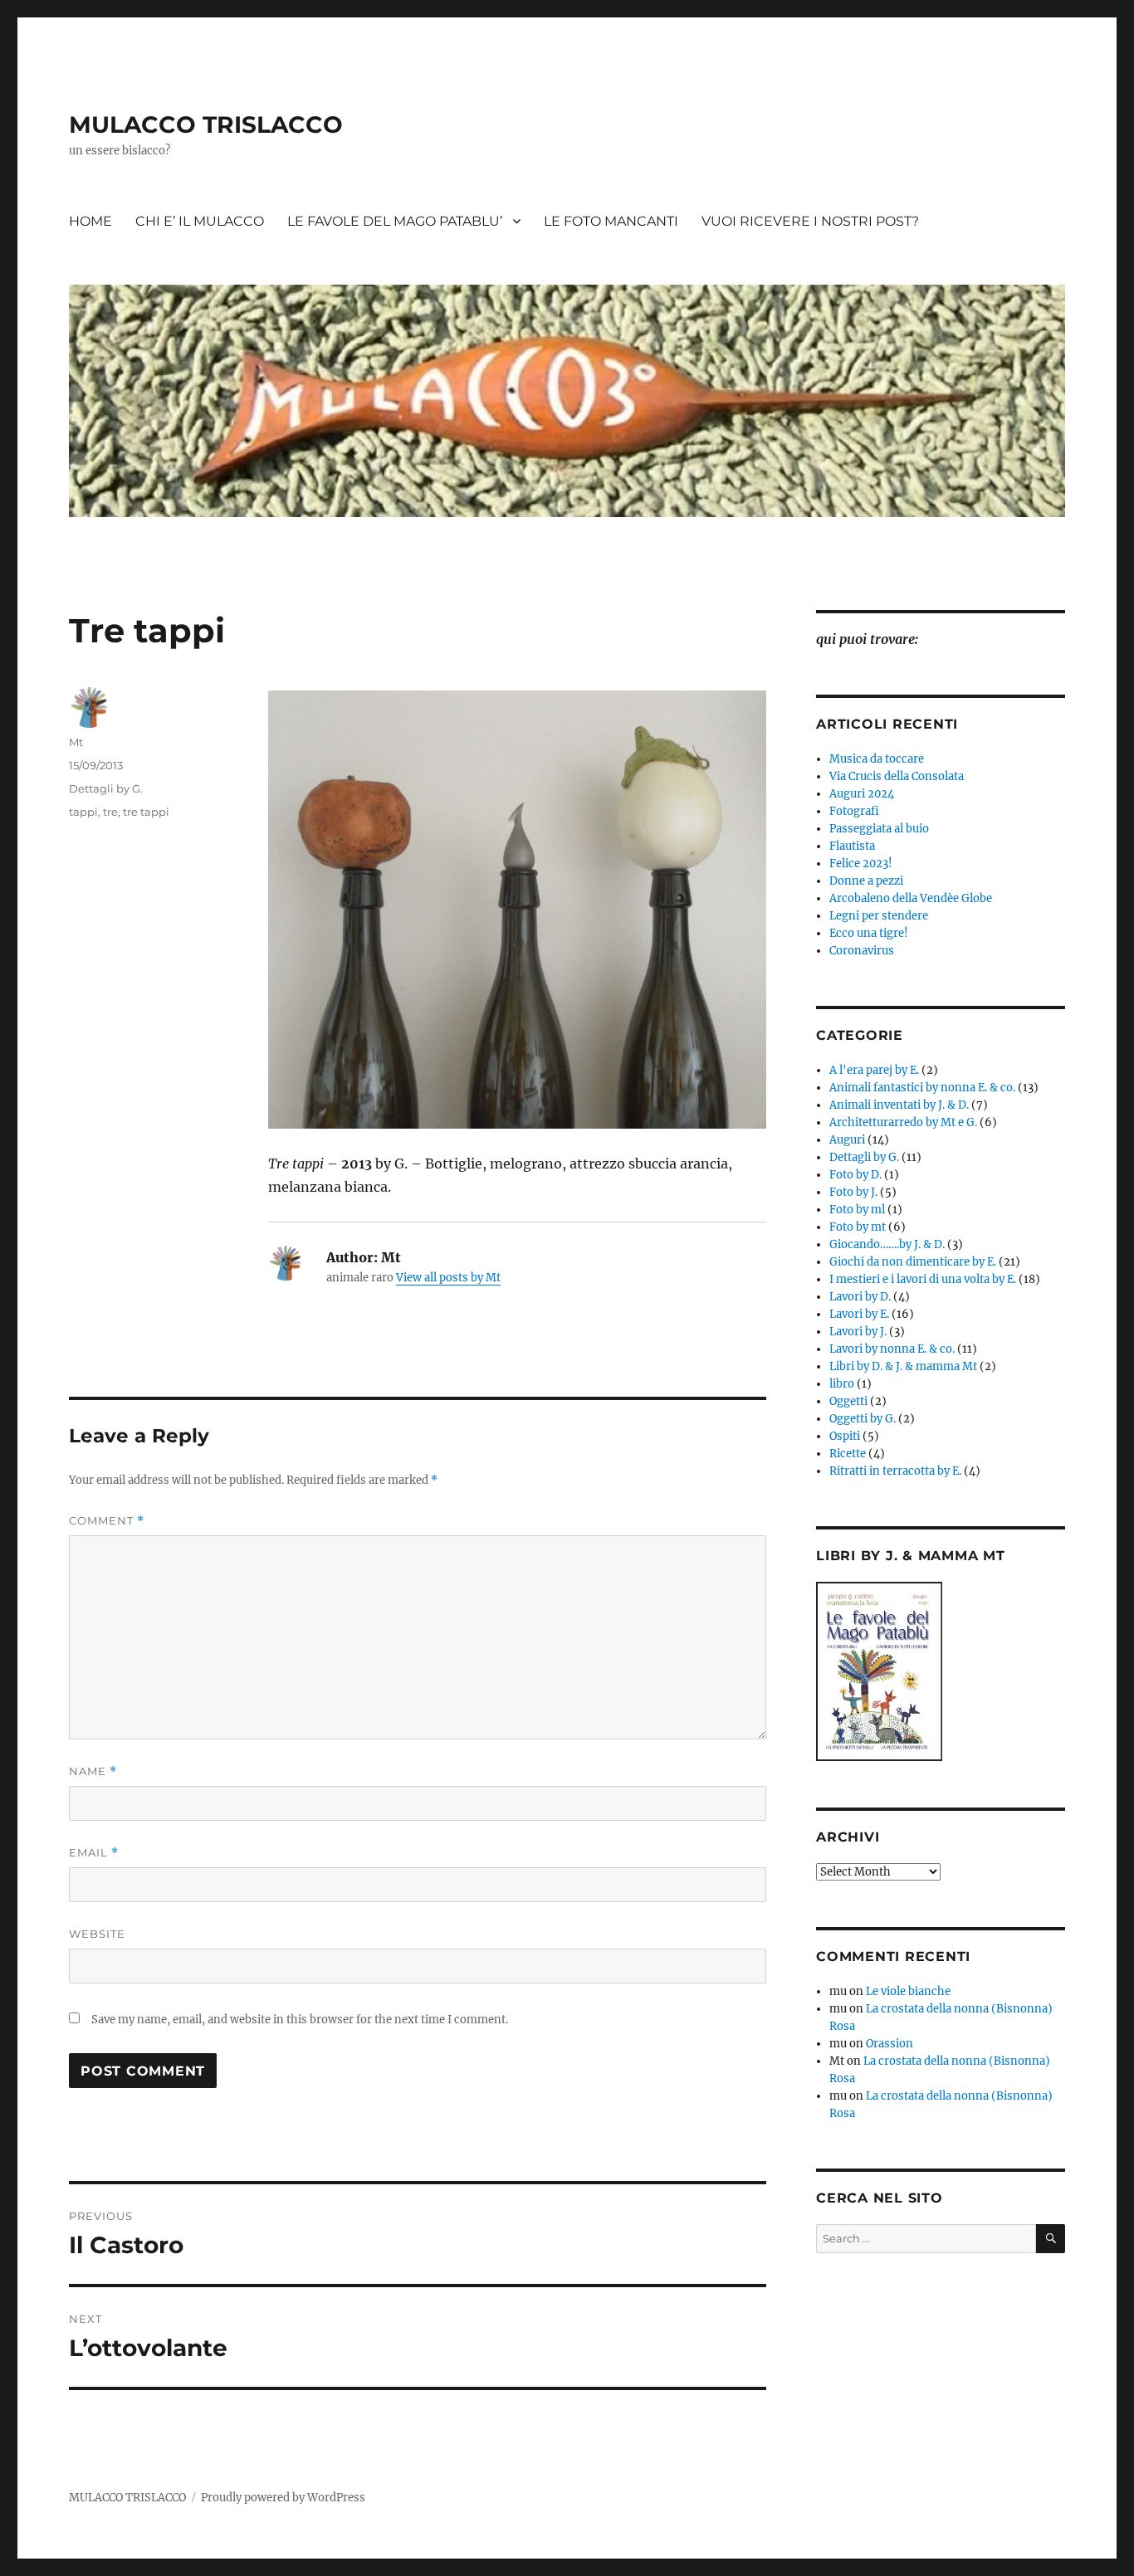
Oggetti (848, 1401)
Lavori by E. (859, 1314)
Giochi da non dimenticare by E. (913, 1262)
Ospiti (845, 1436)
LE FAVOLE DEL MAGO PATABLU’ (395, 221)
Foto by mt (858, 1227)
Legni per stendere (879, 916)
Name (93, 1771)
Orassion (890, 2044)
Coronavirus (862, 951)
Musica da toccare (877, 759)
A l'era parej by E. (874, 1070)
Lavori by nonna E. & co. (892, 1349)
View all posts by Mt (448, 1278)
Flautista (852, 846)
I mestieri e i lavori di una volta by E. (923, 1279)
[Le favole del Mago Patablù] (941, 1671)
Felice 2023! (861, 864)
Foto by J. (853, 1192)
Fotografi (854, 811)
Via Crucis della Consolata (897, 776)
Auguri (847, 1140)
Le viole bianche (908, 1991)
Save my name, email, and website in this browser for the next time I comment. (300, 2020)
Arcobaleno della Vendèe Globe (911, 898)
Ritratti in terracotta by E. (895, 1471)
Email (94, 1853)
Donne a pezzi (866, 881)
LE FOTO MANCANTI (611, 221)
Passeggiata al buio (879, 829)
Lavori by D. (860, 1297)
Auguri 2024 (862, 794)
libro (842, 1384)
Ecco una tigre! (869, 933)
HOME (90, 221)
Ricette (848, 1454)
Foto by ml (857, 1210)
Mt (76, 742)
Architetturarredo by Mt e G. (903, 1122)
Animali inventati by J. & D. (899, 1105)
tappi (83, 812)
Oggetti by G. (863, 1419)
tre (110, 812)
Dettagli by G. (106, 788)
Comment (107, 1521)
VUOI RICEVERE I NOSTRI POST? (810, 221)
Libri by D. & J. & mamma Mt (903, 1366)
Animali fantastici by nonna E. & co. (922, 1088)
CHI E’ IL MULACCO (200, 221)
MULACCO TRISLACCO (206, 124)
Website (97, 1934)
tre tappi (146, 812)
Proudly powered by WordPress (283, 2498)
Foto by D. (855, 1175)
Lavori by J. (858, 1332)
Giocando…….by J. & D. (887, 1244)
